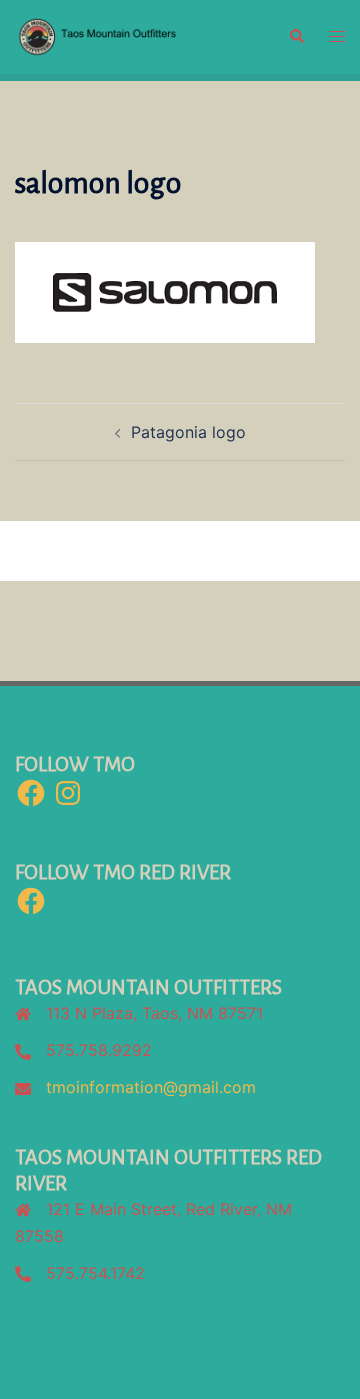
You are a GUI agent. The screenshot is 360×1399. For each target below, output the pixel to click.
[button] (296, 37)
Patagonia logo (188, 432)
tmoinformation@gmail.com (151, 1087)
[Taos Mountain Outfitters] (136, 35)
